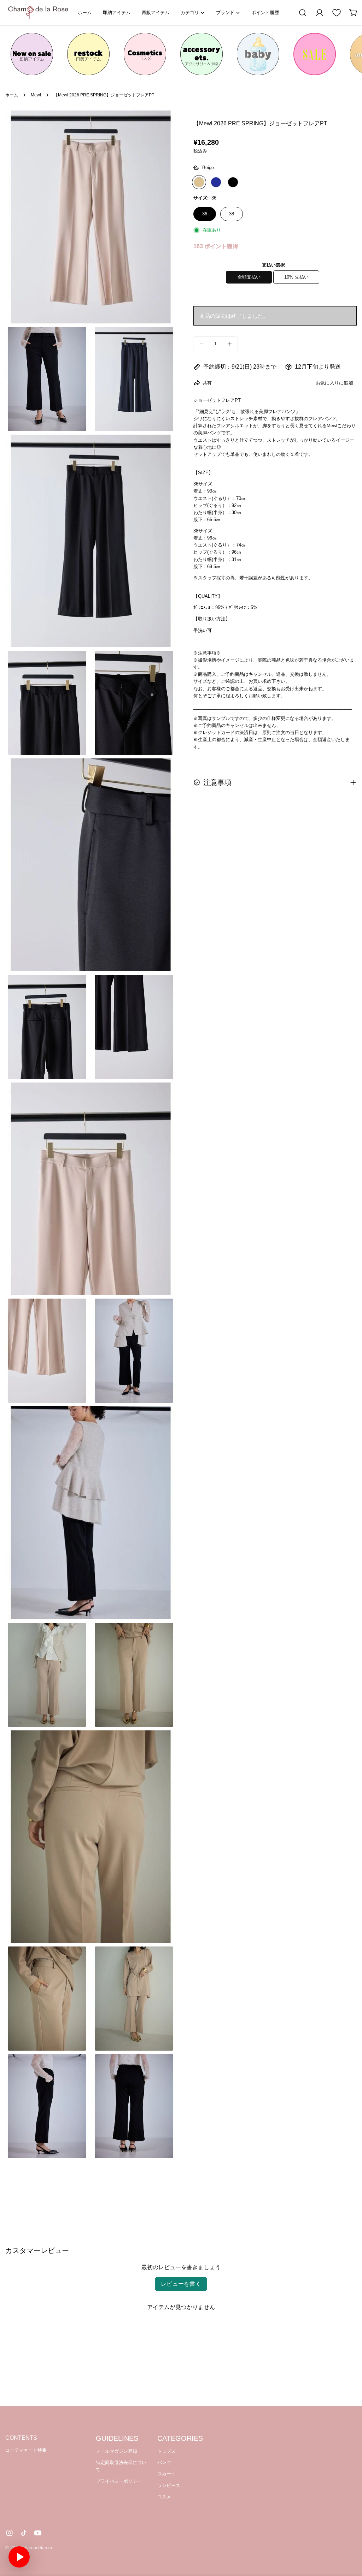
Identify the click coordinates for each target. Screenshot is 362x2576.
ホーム (12, 95)
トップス (167, 2451)
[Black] (233, 182)
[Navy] (216, 182)
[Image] (32, 54)
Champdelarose (37, 2548)
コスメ (164, 2497)
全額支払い (249, 277)
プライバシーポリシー (119, 2481)
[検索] (303, 13)
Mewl (36, 95)
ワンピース (169, 2485)
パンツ (164, 2462)
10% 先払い (296, 277)
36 (205, 214)
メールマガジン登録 (116, 2451)
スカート (167, 2474)
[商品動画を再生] (19, 2557)
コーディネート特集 (26, 2450)
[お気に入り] (337, 13)
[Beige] (199, 182)
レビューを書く (181, 2284)
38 (232, 214)
